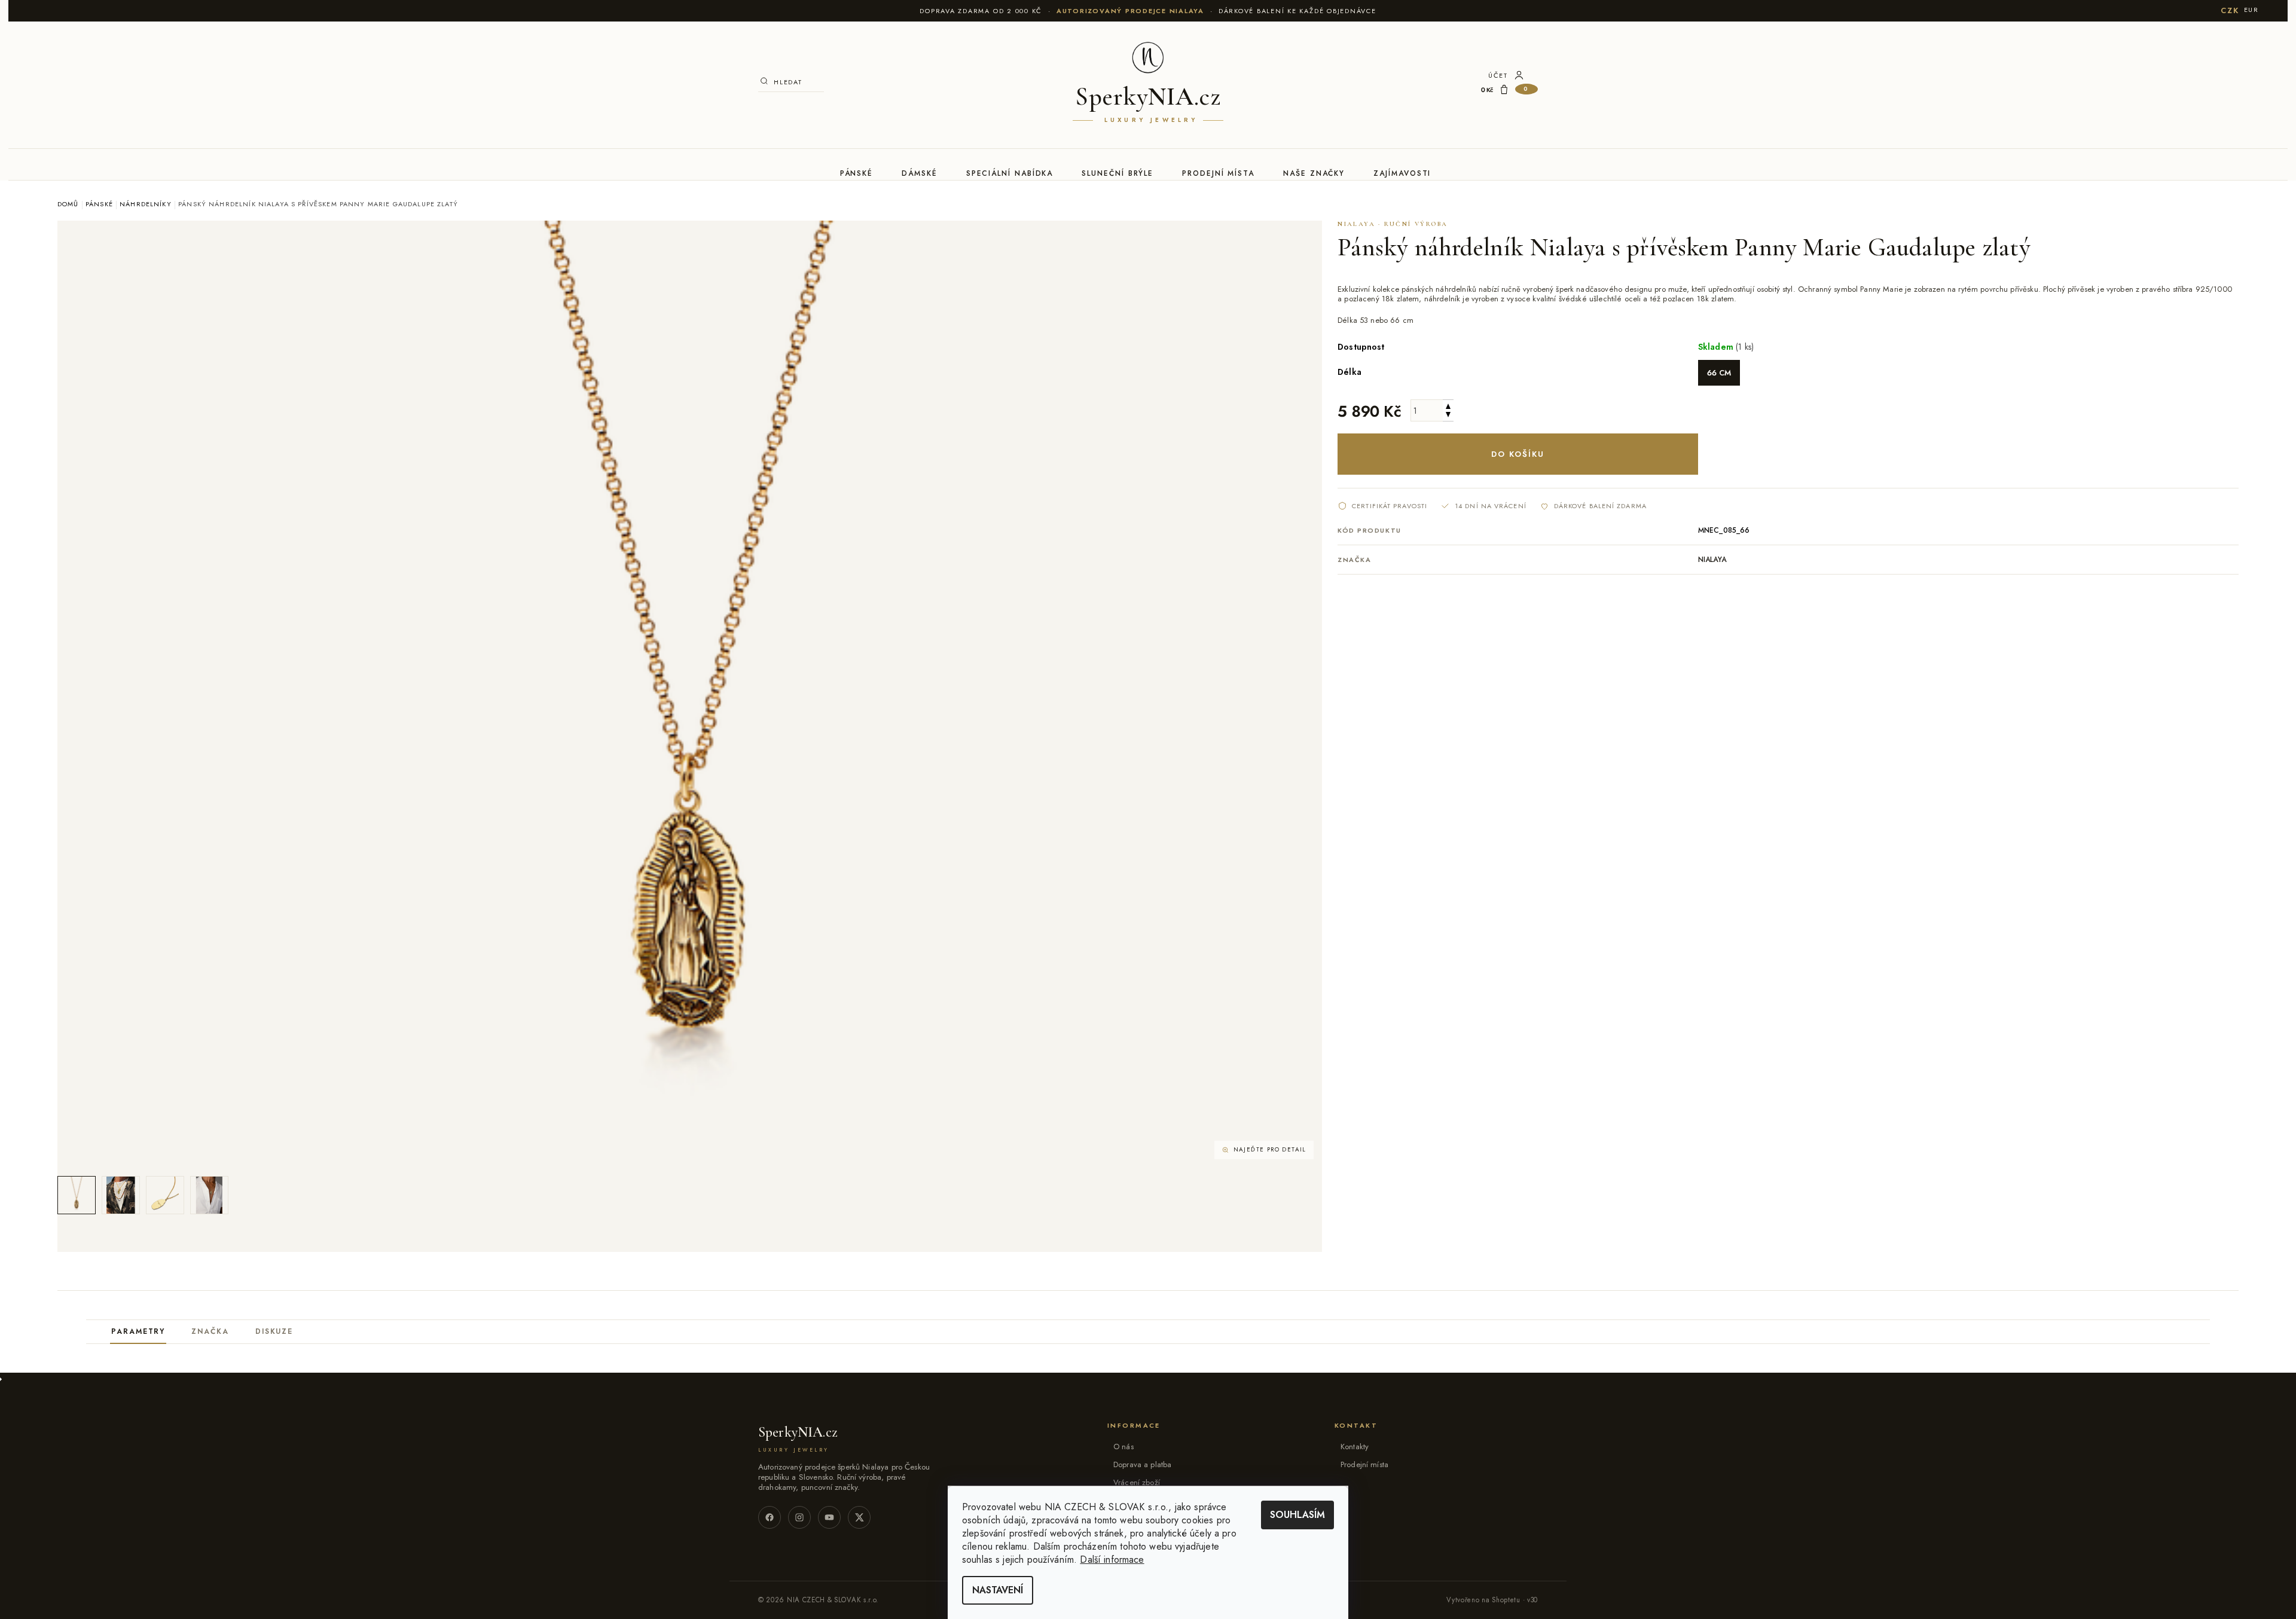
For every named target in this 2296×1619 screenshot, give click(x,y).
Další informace (1112, 1560)
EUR (2251, 10)
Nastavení (998, 1590)
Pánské (857, 173)
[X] (859, 1517)
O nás (1123, 1447)
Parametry (138, 1331)
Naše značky (1314, 173)
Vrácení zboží (1137, 1482)
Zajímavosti (1402, 173)
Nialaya (1712, 560)
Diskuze (274, 1331)
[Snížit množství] (1448, 416)
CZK (2230, 10)
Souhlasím (1297, 1515)
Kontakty (1355, 1447)
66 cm (1719, 373)
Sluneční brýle (1118, 173)
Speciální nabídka (1010, 173)
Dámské (920, 173)
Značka (210, 1331)
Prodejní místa (1218, 173)
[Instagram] (799, 1517)
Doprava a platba (1142, 1464)
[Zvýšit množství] (1448, 405)
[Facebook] (770, 1517)
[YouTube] (829, 1517)
